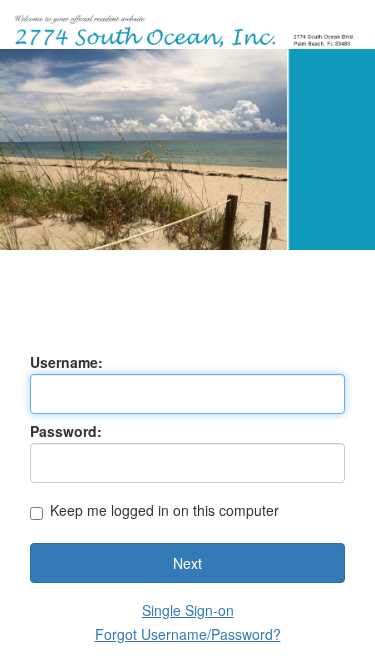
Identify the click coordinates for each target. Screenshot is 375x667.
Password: (66, 431)
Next (187, 563)
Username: (66, 362)
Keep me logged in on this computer (164, 511)
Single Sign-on (188, 610)
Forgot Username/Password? (188, 634)
